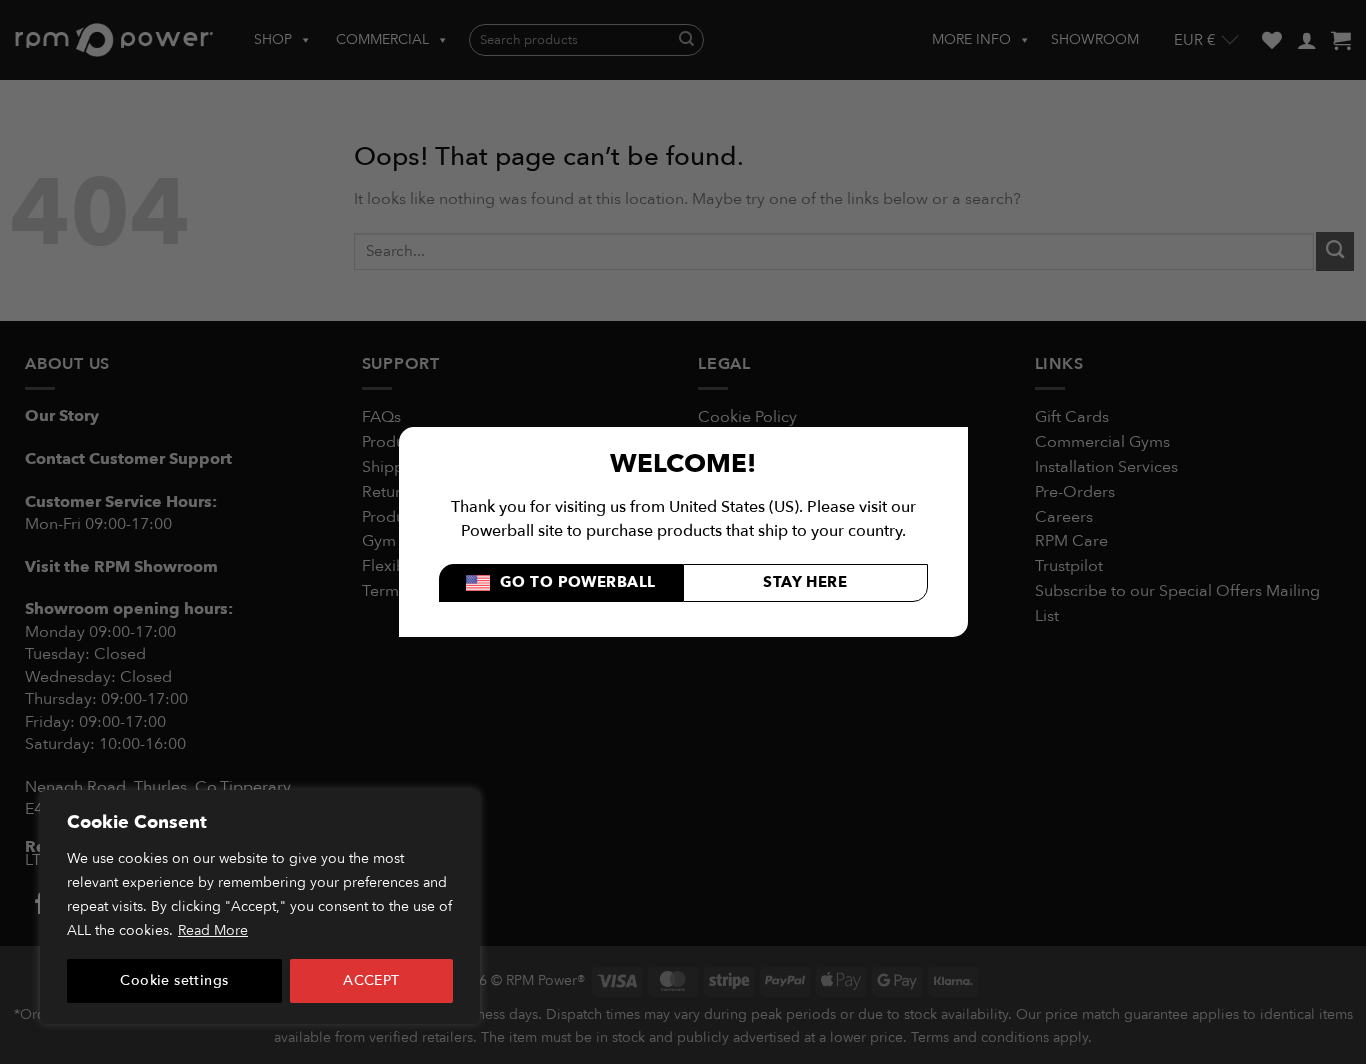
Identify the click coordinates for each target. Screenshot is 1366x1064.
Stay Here (805, 582)
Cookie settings (174, 980)
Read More (213, 930)
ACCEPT (371, 980)
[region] (260, 907)
